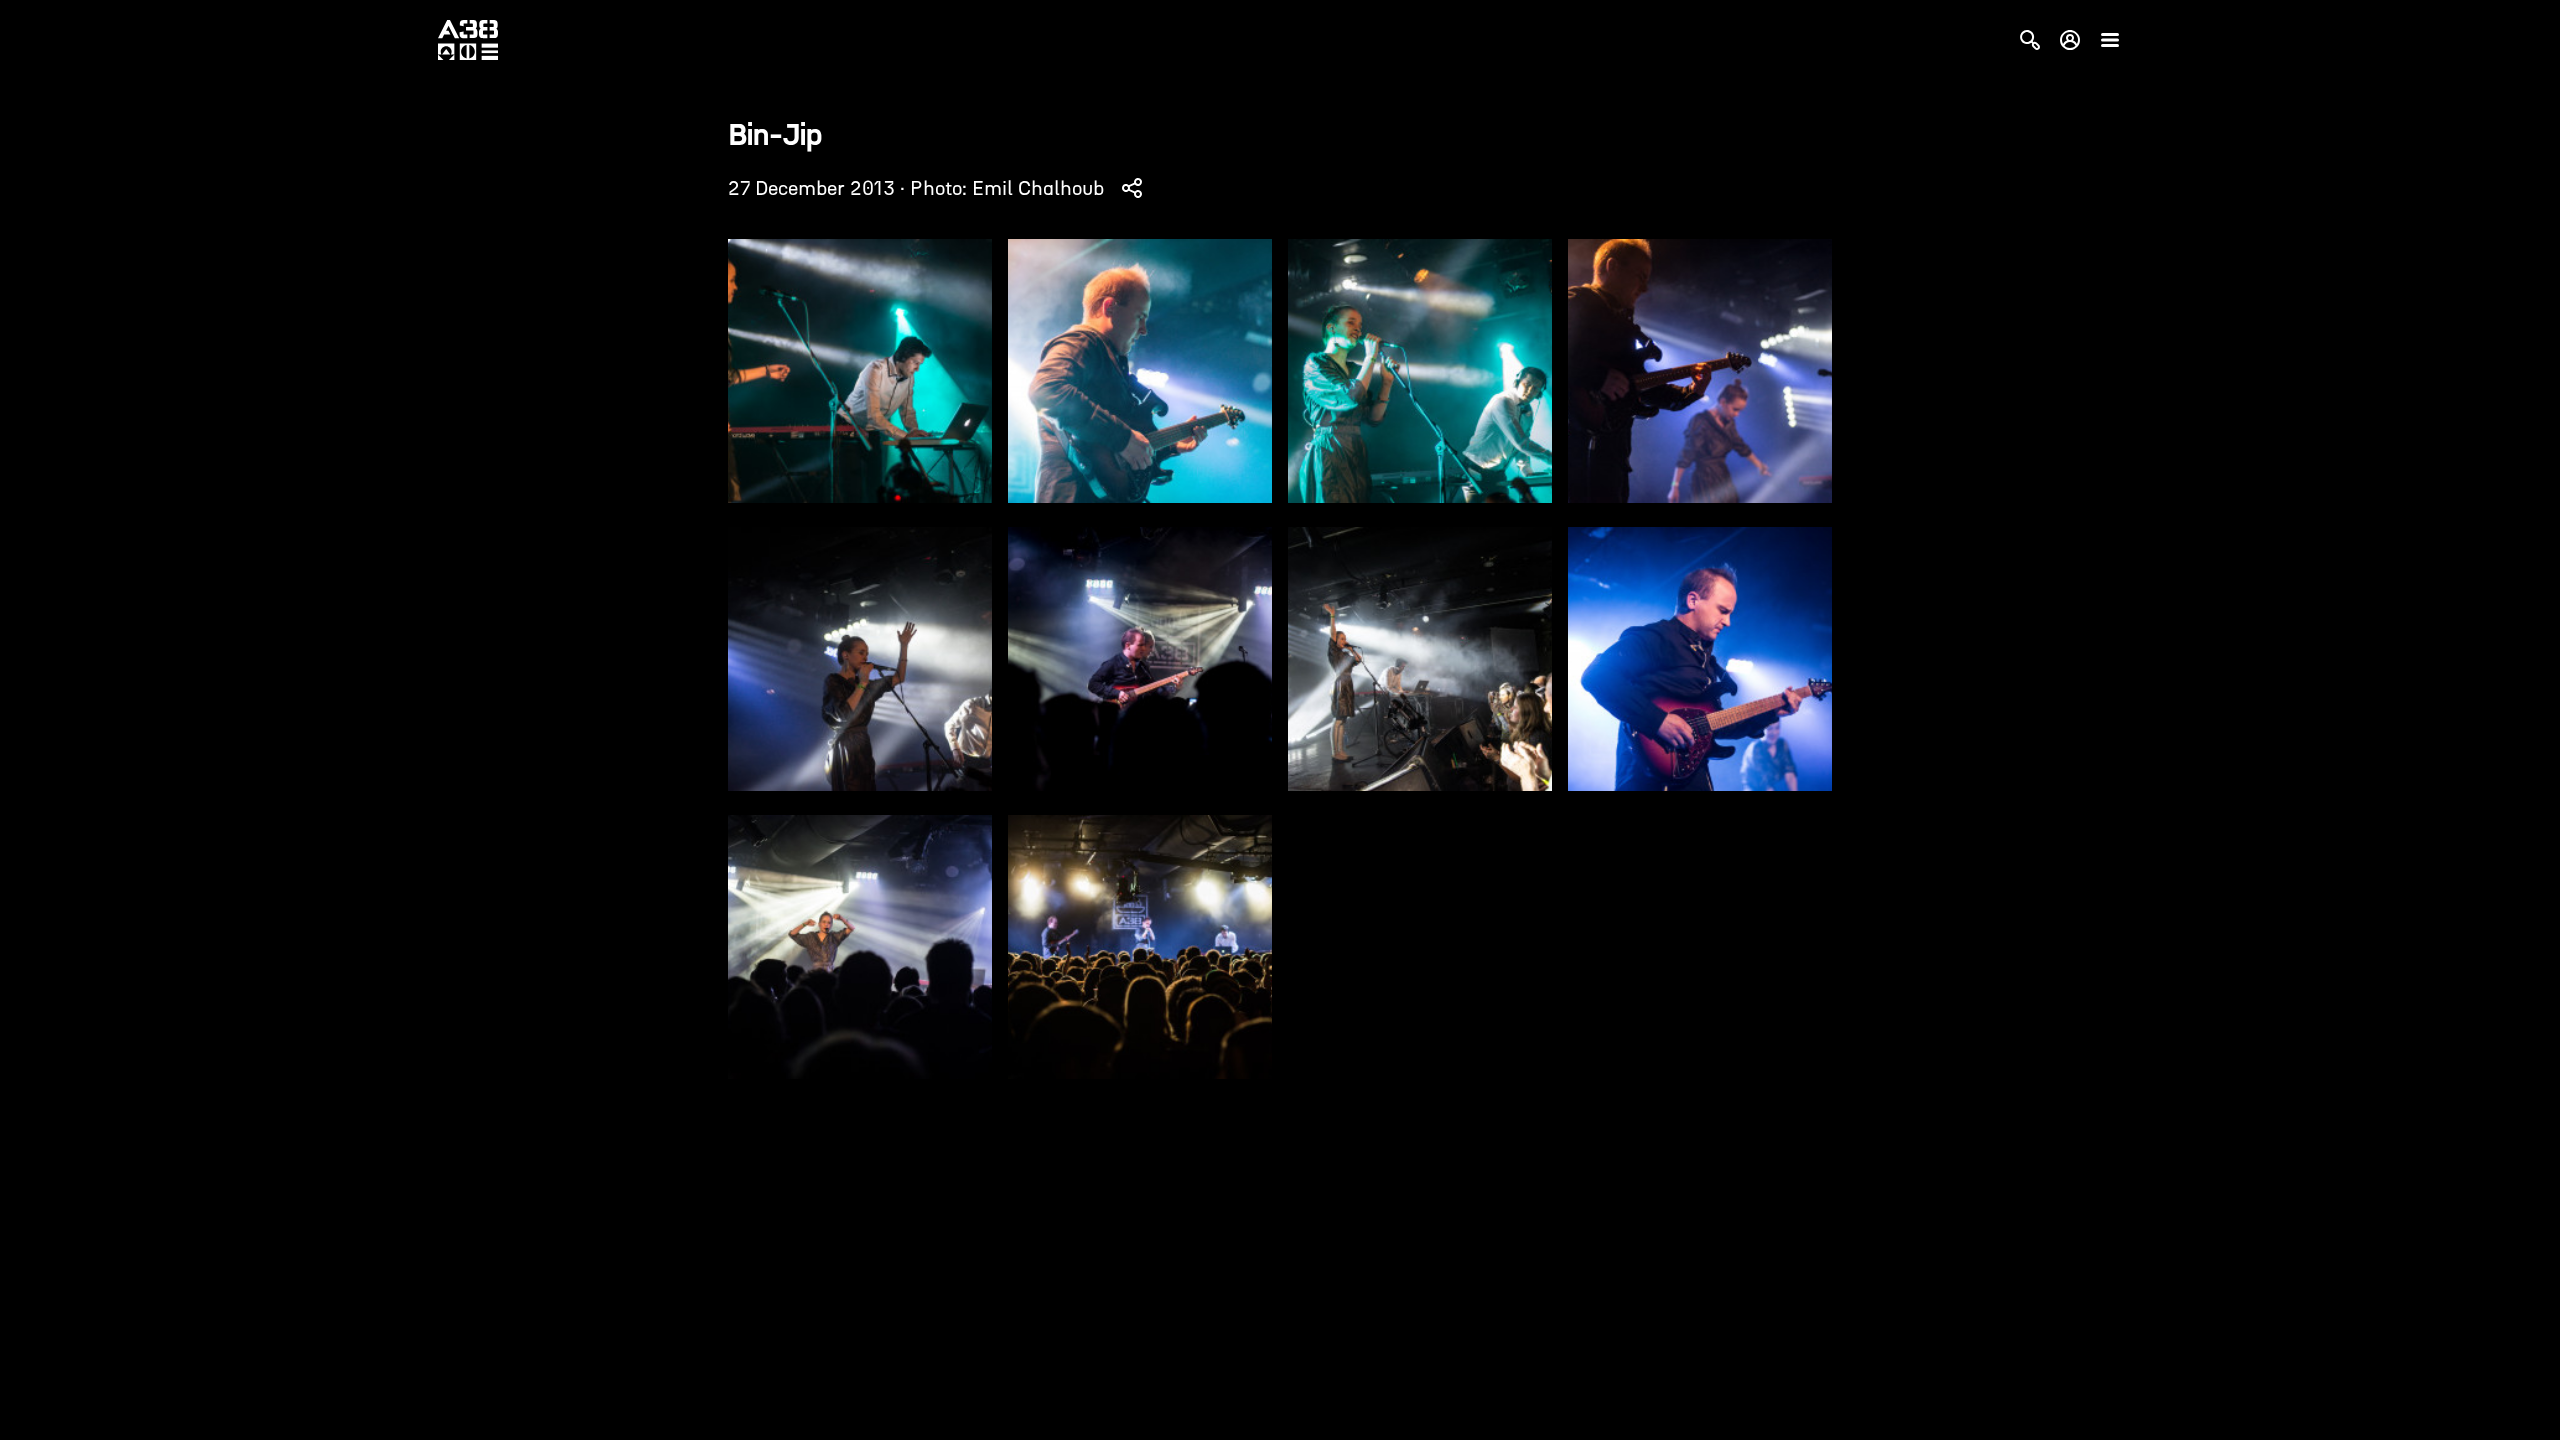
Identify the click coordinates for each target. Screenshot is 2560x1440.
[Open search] (2030, 40)
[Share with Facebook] (1132, 188)
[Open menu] (2110, 40)
